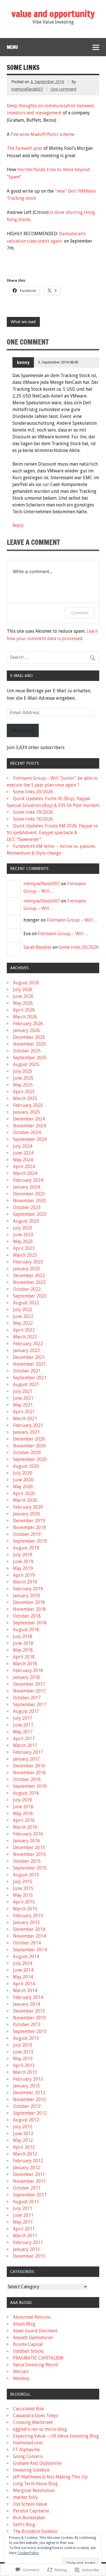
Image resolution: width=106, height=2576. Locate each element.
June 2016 (23, 1807)
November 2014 (29, 1936)
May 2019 (23, 1568)
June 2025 (23, 1078)
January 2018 (26, 1677)
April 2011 (24, 2229)
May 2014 (23, 1977)
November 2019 (29, 1527)
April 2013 (24, 2065)
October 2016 (27, 1779)
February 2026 (28, 1024)
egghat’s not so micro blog (40, 2429)
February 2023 (28, 1262)
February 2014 (28, 1997)
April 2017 (24, 1739)
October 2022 (27, 1289)
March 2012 (25, 2154)
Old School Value (30, 2504)
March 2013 (25, 2072)
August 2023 (26, 1221)
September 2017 (30, 1705)
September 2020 (30, 1459)
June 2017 (23, 1725)
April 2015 (24, 1902)
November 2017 (29, 1691)
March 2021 (25, 1419)
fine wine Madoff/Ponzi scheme (43, 134)
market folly (25, 2497)
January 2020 (26, 1514)
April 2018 (24, 1657)
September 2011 (30, 2195)
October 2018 (27, 1616)
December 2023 (29, 1194)
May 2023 (23, 1241)
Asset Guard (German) (35, 2331)
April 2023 (24, 1248)
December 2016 (29, 1766)
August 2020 (26, 1466)
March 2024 (25, 1173)
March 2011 (25, 2236)
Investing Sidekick (31, 2470)
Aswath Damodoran (33, 2338)
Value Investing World (35, 2365)
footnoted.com (28, 2443)
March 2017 (25, 1745)
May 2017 (23, 1732)
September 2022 (30, 1296)
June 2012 (23, 2134)
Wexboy (21, 2378)
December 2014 (29, 1929)
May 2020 (23, 1487)
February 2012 (28, 2161)
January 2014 (26, 2004)
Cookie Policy (28, 2553)
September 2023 (30, 1214)
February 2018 (28, 1670)
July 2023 (23, 1228)
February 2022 (28, 1344)
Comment (80, 613)
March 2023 (25, 1255)
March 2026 (25, 1017)
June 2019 (23, 1562)
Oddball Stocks (28, 2351)
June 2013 (23, 2052)
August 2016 (26, 1793)
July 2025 (23, 1071)
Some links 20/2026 (33, 792)
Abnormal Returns (32, 2317)
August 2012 (26, 2120)
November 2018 (29, 1609)
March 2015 (25, 1909)
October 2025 (27, 1051)
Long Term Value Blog (35, 2484)
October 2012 (27, 2106)
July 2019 (23, 1555)
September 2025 (30, 1058)
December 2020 (29, 1439)
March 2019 (25, 1582)
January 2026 (26, 1030)
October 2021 (27, 1371)
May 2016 (23, 1813)
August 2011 (26, 2202)
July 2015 (23, 1882)
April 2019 (24, 1575)
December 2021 (29, 1357)
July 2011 (23, 2208)
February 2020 (28, 1507)
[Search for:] (53, 657)
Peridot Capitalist (31, 2511)
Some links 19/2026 (33, 812)
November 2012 (29, 2099)
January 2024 (26, 1187)
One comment (63, 89)
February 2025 (28, 1105)
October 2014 (27, 1943)
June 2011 (23, 2215)
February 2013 (28, 2079)
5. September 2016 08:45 (58, 362)
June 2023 (23, 1235)
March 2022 (25, 1337)
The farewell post (25, 148)
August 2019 (26, 1548)
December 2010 (29, 2256)
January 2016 (26, 1841)
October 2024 (27, 1133)
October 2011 (27, 2188)
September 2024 (30, 1139)
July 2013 (23, 2045)
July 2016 (23, 1800)
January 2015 (26, 1922)
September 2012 (30, 2113)
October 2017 (27, 1698)
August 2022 (26, 1303)
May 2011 (23, 2222)
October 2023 (27, 1207)
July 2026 (23, 990)
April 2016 (24, 1820)
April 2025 (24, 1092)
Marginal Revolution (34, 2490)
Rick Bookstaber (29, 2518)
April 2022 (24, 1330)
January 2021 (26, 1432)
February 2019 (28, 1589)
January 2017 (26, 1759)
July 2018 (23, 1636)
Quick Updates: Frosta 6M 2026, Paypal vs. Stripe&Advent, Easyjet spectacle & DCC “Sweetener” (53, 833)
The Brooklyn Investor (35, 2531)
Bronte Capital (28, 2344)
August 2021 (26, 1384)
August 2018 (26, 1630)
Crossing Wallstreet (33, 2422)
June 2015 (23, 1888)
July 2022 (23, 1310)
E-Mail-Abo (21, 676)
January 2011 (26, 2249)
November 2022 (29, 1282)
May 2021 (23, 1405)
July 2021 (23, 1391)
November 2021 (29, 1364)
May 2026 (23, 1003)
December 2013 (29, 2011)
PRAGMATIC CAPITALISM (38, 2358)
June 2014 (23, 1970)
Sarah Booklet (37, 947)
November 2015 (29, 1854)
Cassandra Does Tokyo (36, 2416)
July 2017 (23, 1718)
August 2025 (26, 1064)
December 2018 (29, 1602)
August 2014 (26, 1956)
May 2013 (23, 2059)
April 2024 (24, 1167)
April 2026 (24, 1010)
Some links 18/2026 (33, 819)
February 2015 (28, 1916)
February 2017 (28, 1752)
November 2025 (29, 1044)
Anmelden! (23, 730)
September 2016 (30, 1786)
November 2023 (29, 1201)
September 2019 (30, 1541)
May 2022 (23, 1323)
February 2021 (28, 1425)
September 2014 (30, 1950)
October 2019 (27, 1534)
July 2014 (23, 1963)
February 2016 (28, 1834)
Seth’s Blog (24, 2525)
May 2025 (23, 1085)
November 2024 (29, 1126)
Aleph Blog (24, 2324)
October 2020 (27, 1453)
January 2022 (26, 1350)
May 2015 (23, 1895)
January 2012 (26, 2168)
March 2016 (25, 1827)
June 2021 (23, 1398)
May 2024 (23, 1160)
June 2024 (23, 1153)
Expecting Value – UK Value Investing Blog (56, 2436)
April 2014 (24, 1984)
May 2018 (23, 1650)
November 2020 (29, 1446)
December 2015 (29, 1848)
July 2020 (23, 1473)
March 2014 (25, 1991)
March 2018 (25, 1664)
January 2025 (26, 1112)
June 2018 (23, 1643)
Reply (18, 525)
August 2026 (26, 983)
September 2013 (30, 2031)
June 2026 (23, 996)
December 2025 (29, 1037)
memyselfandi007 (27, 89)
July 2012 (23, 2127)
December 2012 (29, 2093)
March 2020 (25, 1500)
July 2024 (23, 1146)
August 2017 (26, 1711)
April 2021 (24, 1412)
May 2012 (23, 2140)
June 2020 (23, 1480)
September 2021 (30, 1378)
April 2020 (24, 1493)
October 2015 (27, 1861)
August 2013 (26, 2038)
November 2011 (29, 2181)
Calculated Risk (29, 2409)
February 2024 (28, 1180)
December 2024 (29, 1119)
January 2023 (26, 1269)
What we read (23, 322)
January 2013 (26, 2086)
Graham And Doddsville (37, 2463)
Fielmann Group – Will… (72, 920)
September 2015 (30, 1868)
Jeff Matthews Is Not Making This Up (50, 2477)
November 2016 (29, 1773)
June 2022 (23, 1316)
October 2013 (27, 2025)
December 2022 (29, 1276)
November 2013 (29, 2018)
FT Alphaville (26, 2450)
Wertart (21, 2372)
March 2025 (25, 1098)
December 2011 (29, 2174)
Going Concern (28, 2456)
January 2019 (26, 1596)
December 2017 (29, 1684)
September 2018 (30, 1623)
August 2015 (26, 1875)
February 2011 (28, 2242)
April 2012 (24, 2147)
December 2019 (29, 1521)
